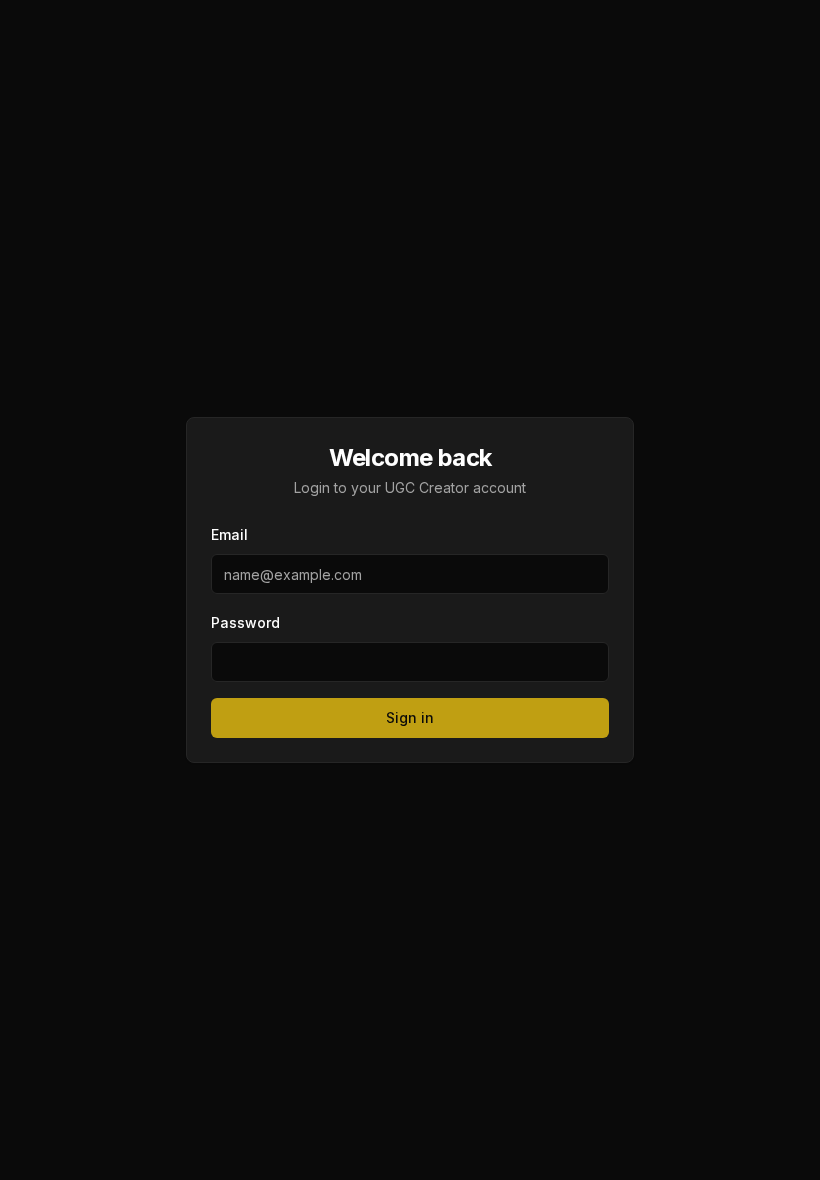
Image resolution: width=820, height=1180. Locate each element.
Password (245, 622)
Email (229, 534)
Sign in (410, 717)
